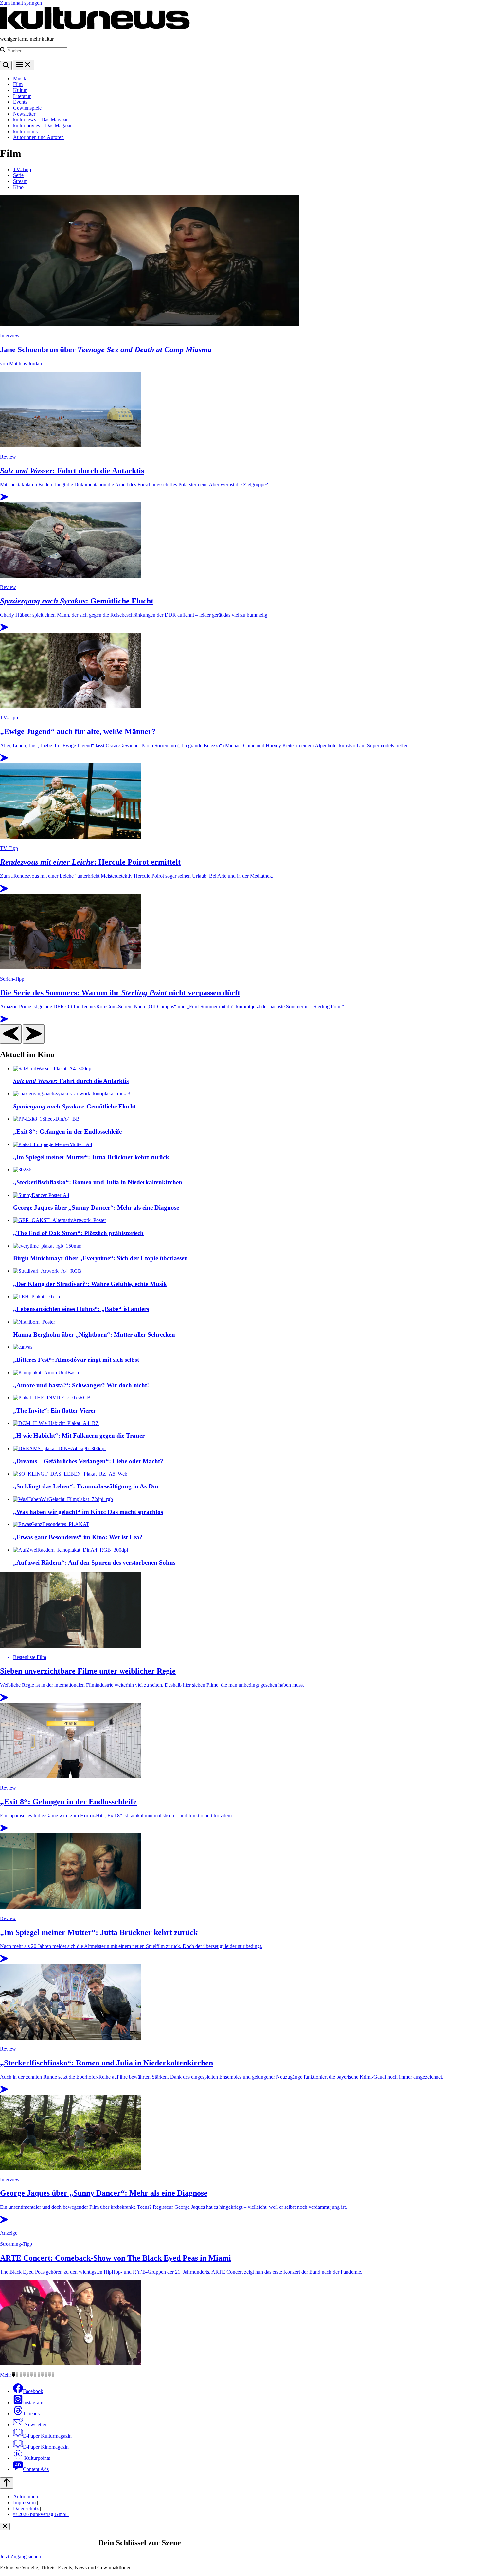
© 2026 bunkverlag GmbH (41, 2514)
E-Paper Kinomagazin (46, 2447)
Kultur (20, 90)
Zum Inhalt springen (21, 3)
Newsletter (24, 114)
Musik (20, 78)
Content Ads (36, 2469)
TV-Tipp (22, 169)
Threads (31, 2414)
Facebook (33, 2391)
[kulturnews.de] (95, 28)
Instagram (33, 2402)
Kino (18, 187)
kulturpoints (25, 131)
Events (20, 102)
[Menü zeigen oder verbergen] (24, 65)
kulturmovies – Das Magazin (43, 126)
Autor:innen (26, 2497)
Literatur (22, 96)
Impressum (24, 2503)
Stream (20, 181)
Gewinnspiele (27, 108)
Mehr (6, 2375)
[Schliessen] (5, 2526)
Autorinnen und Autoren (38, 137)
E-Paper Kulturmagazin (47, 2436)
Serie (18, 175)
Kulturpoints (36, 2458)
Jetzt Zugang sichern (21, 2557)
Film (18, 84)
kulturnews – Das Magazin (41, 120)
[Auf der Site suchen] (6, 66)
